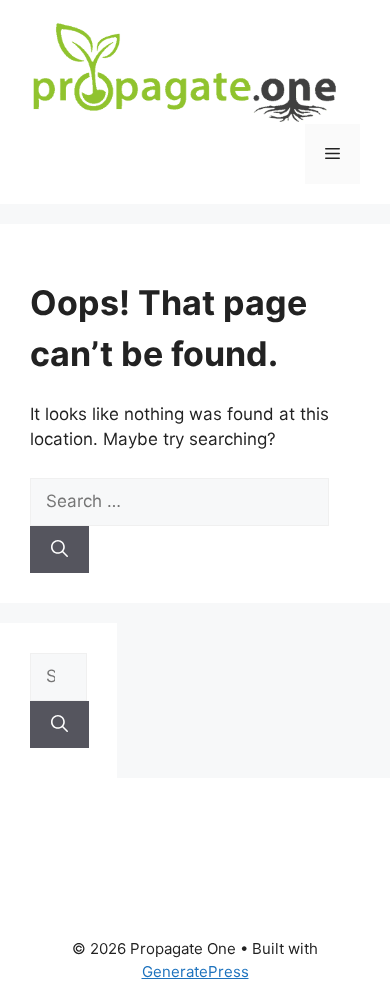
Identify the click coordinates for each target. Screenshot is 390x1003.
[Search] (59, 550)
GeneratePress (195, 971)
